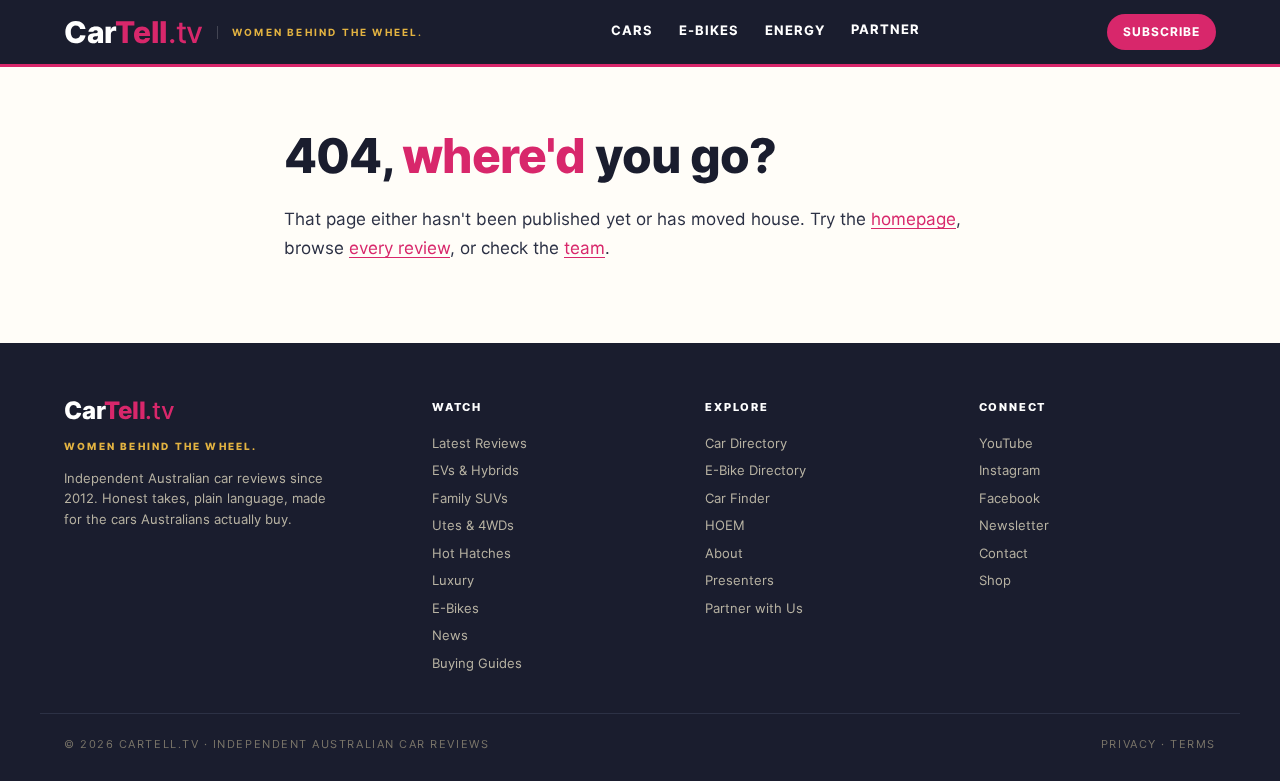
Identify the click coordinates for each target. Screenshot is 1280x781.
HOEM (725, 525)
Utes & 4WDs (473, 525)
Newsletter (1014, 525)
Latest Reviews (479, 443)
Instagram (1009, 470)
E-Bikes (709, 30)
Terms (1193, 744)
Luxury (453, 580)
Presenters (739, 580)
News (450, 635)
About (724, 553)
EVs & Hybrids (475, 470)
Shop (995, 580)
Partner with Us (754, 608)
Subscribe (1161, 31)
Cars (632, 30)
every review (399, 248)
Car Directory (746, 443)
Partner (885, 29)
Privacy (1129, 744)
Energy (795, 30)
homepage (913, 219)
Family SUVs (470, 498)
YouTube (1006, 443)
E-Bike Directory (755, 470)
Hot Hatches (471, 553)
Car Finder (737, 498)
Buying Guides (477, 663)
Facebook (1009, 498)
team (584, 248)
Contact (1003, 553)
